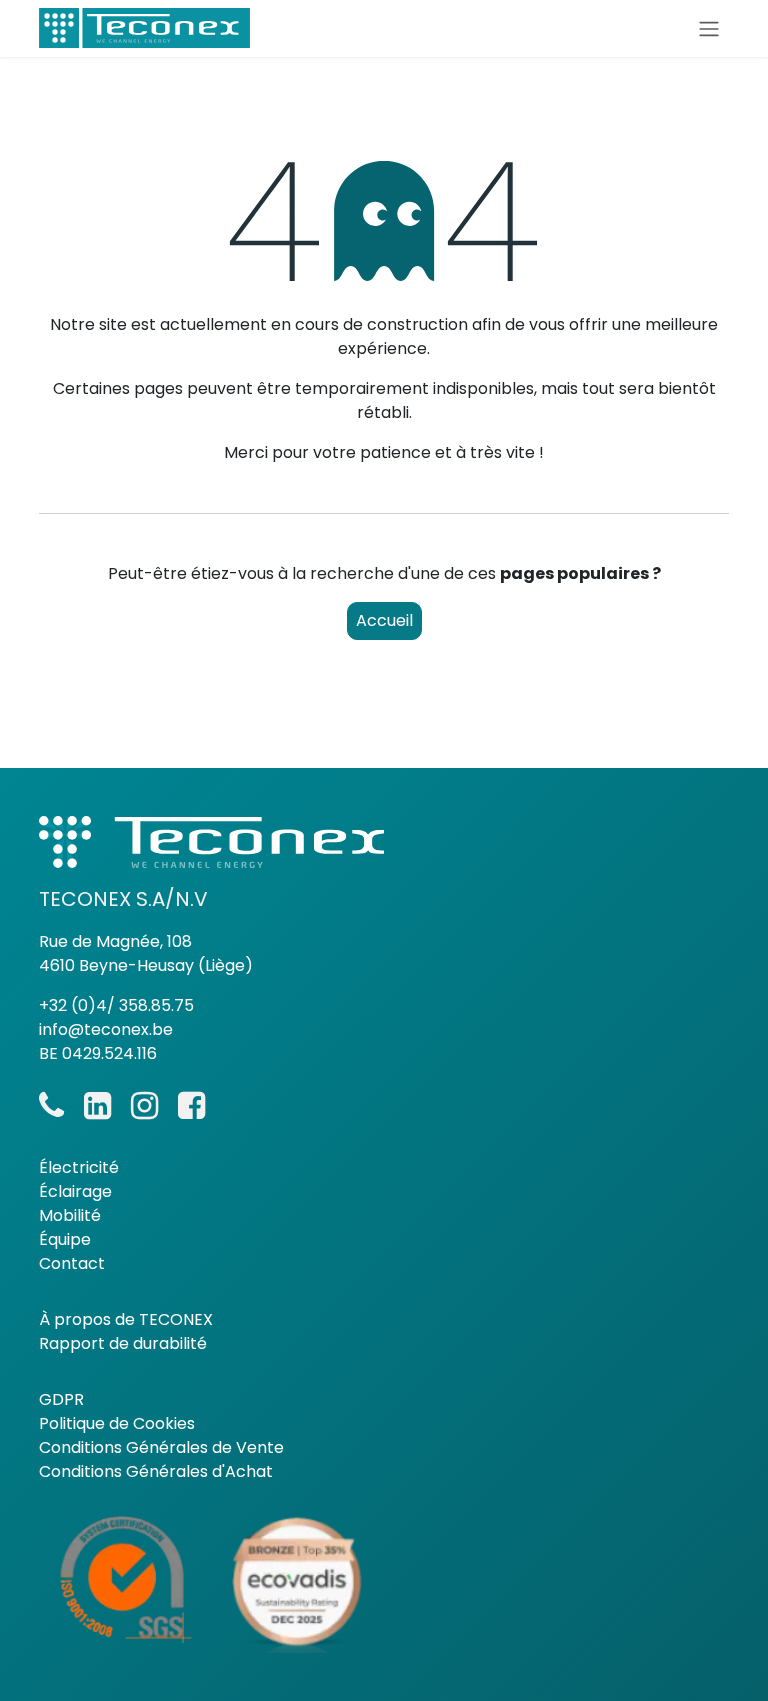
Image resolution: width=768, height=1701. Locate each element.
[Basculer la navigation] (709, 28)
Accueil (384, 620)
